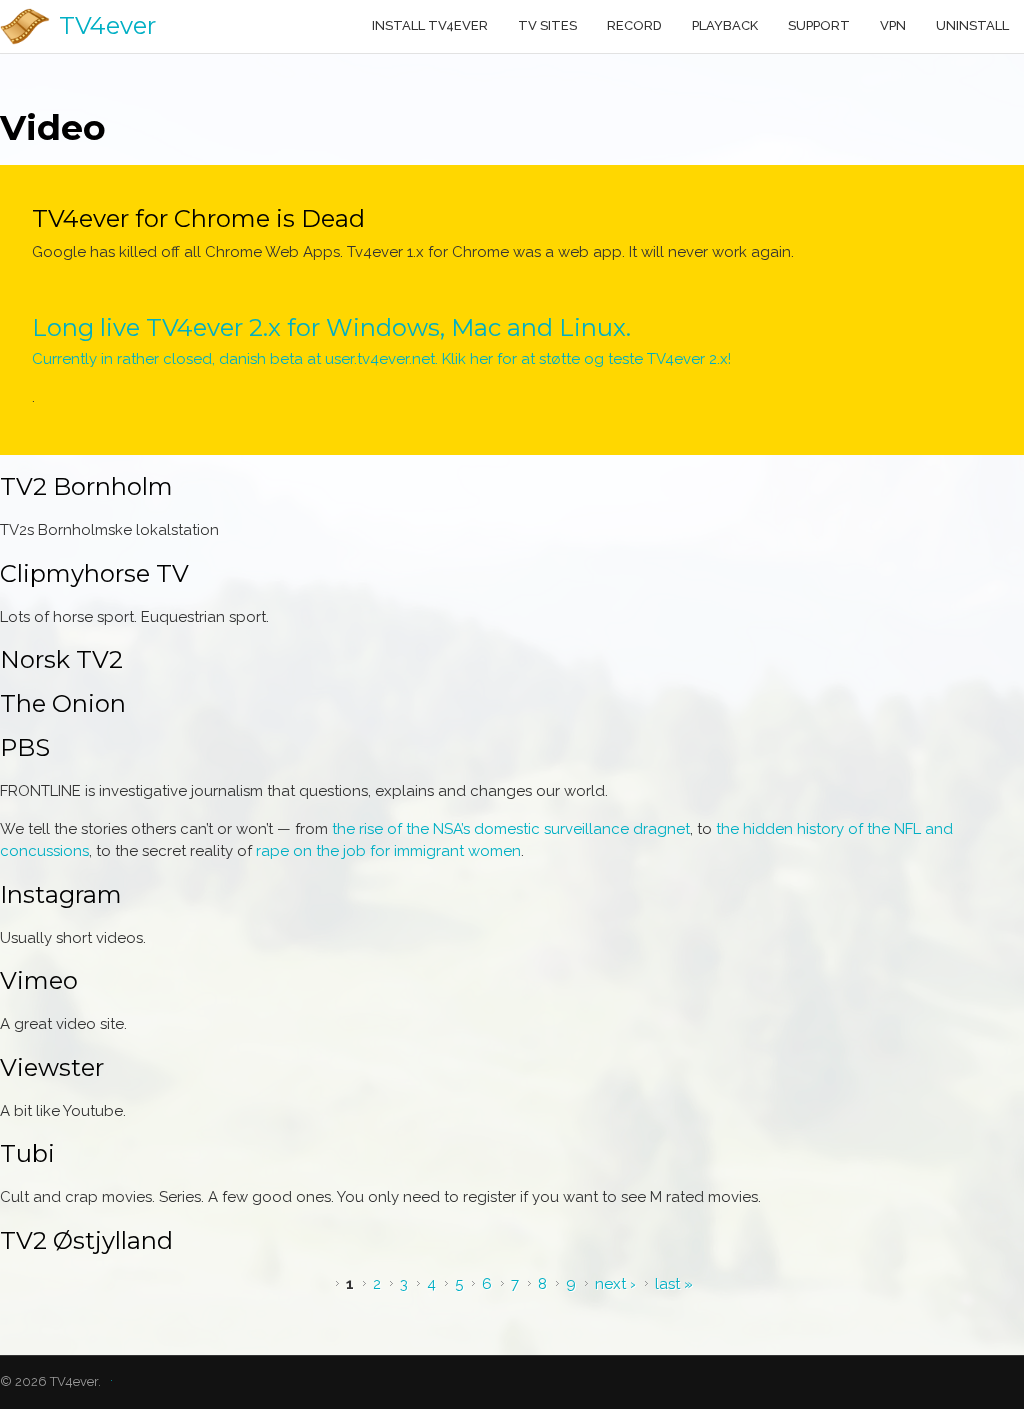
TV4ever (107, 25)
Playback (725, 25)
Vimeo (39, 980)
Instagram (61, 894)
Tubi (27, 1153)
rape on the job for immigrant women (388, 851)
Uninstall (972, 25)
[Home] (25, 26)
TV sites (547, 25)
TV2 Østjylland (86, 1240)
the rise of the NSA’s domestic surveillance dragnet (511, 829)
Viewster (52, 1067)
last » (674, 1284)
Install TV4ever (430, 25)
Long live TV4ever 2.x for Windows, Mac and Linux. (331, 327)
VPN (893, 25)
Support (819, 25)
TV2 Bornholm (86, 486)
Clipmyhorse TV (94, 573)
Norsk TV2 (61, 659)
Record (634, 25)
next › (615, 1284)
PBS (25, 747)
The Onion (63, 703)
